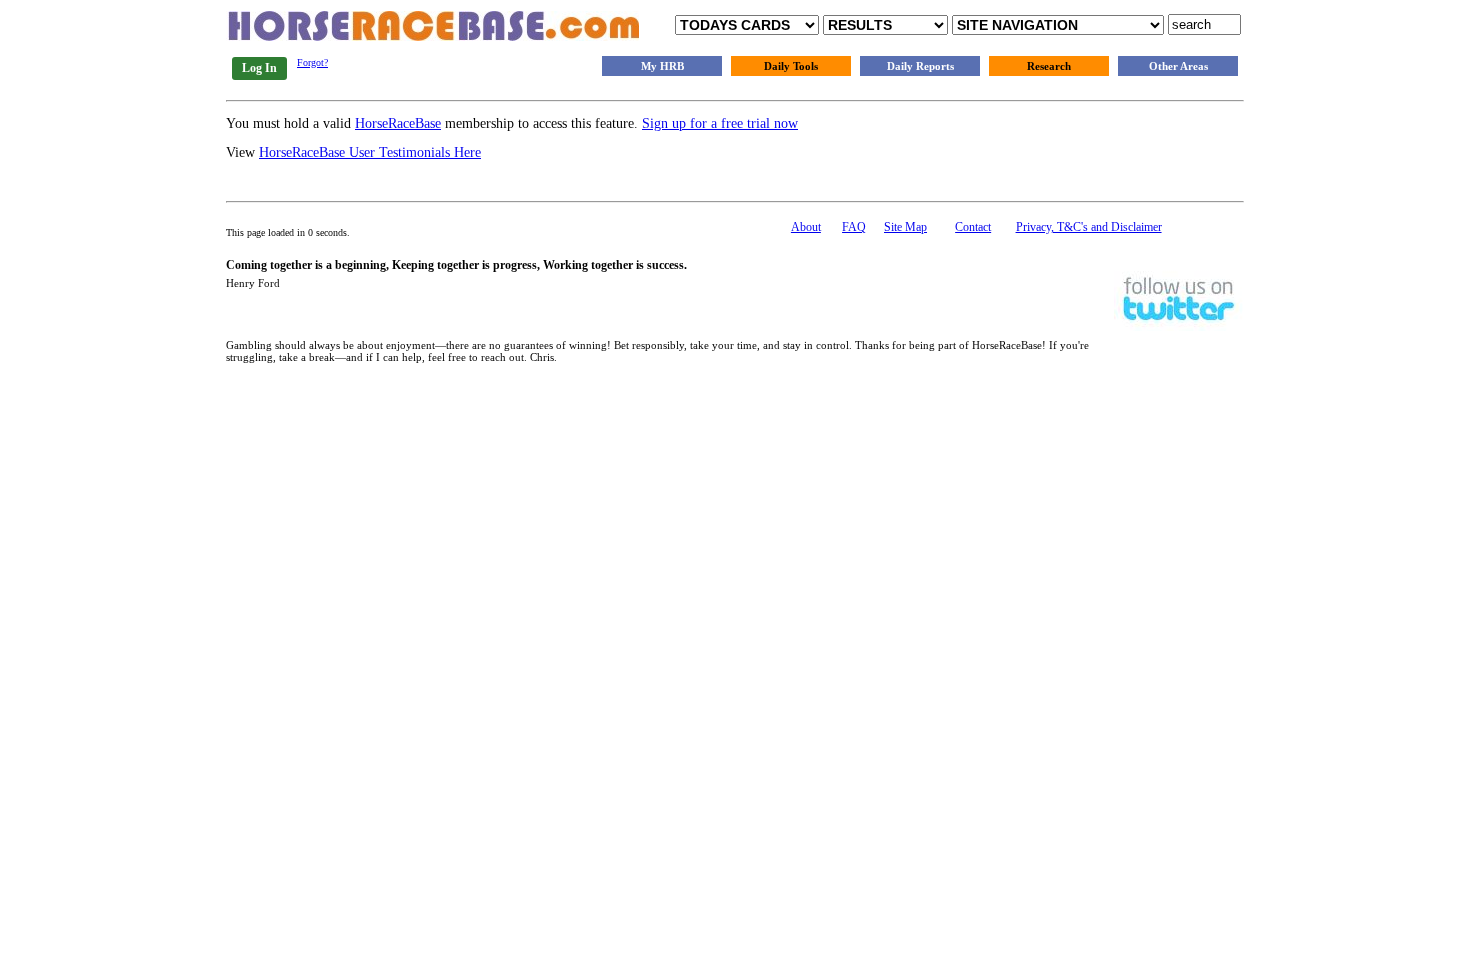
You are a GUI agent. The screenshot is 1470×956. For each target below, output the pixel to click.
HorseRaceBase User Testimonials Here (370, 152)
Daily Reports (920, 66)
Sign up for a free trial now (720, 123)
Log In (259, 68)
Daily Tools (791, 66)
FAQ (854, 227)
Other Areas (1178, 66)
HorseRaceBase (398, 123)
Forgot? (312, 62)
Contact (973, 227)
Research (1049, 66)
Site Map (905, 227)
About (806, 227)
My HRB (662, 66)
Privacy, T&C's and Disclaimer (1089, 227)
